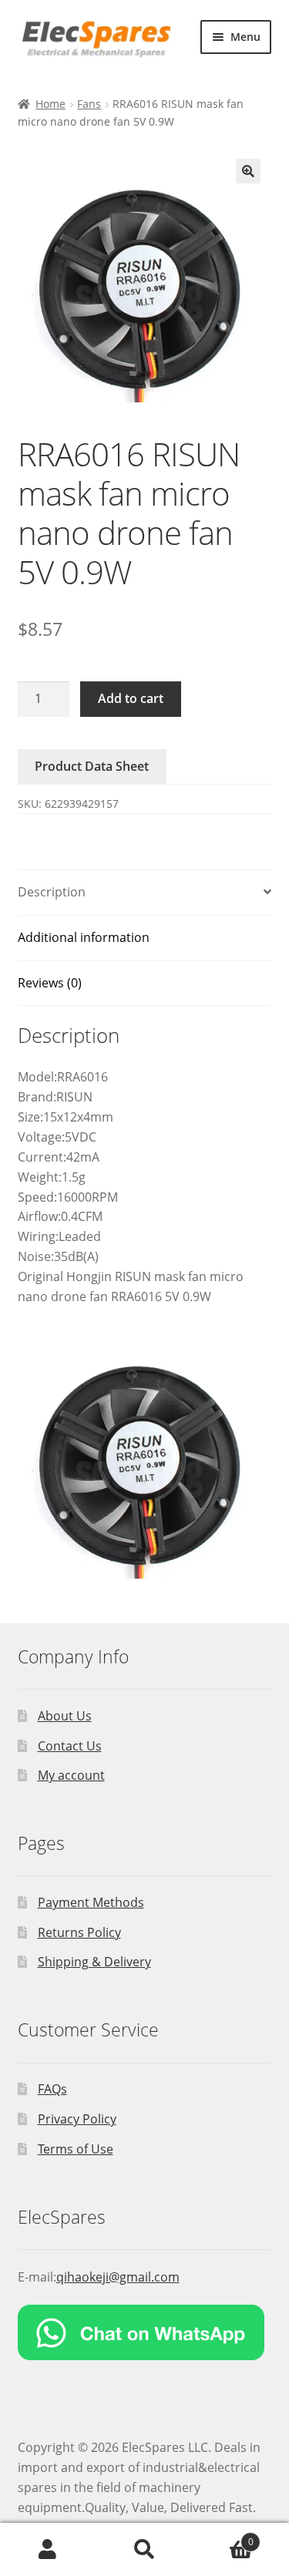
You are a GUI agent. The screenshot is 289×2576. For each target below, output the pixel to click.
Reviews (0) (50, 983)
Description (52, 892)
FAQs (52, 2089)
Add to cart (131, 698)
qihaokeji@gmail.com (118, 2277)
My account (71, 1775)
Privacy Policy (77, 2119)
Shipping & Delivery (94, 1962)
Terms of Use (76, 2149)
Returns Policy (79, 1932)
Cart (223, 2536)
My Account (48, 2550)
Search (144, 2550)
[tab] (145, 893)
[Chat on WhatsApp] (145, 2332)
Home (50, 104)
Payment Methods (91, 1902)
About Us (65, 1716)
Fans (89, 104)
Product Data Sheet (92, 766)
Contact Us (70, 1746)
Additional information (84, 937)
